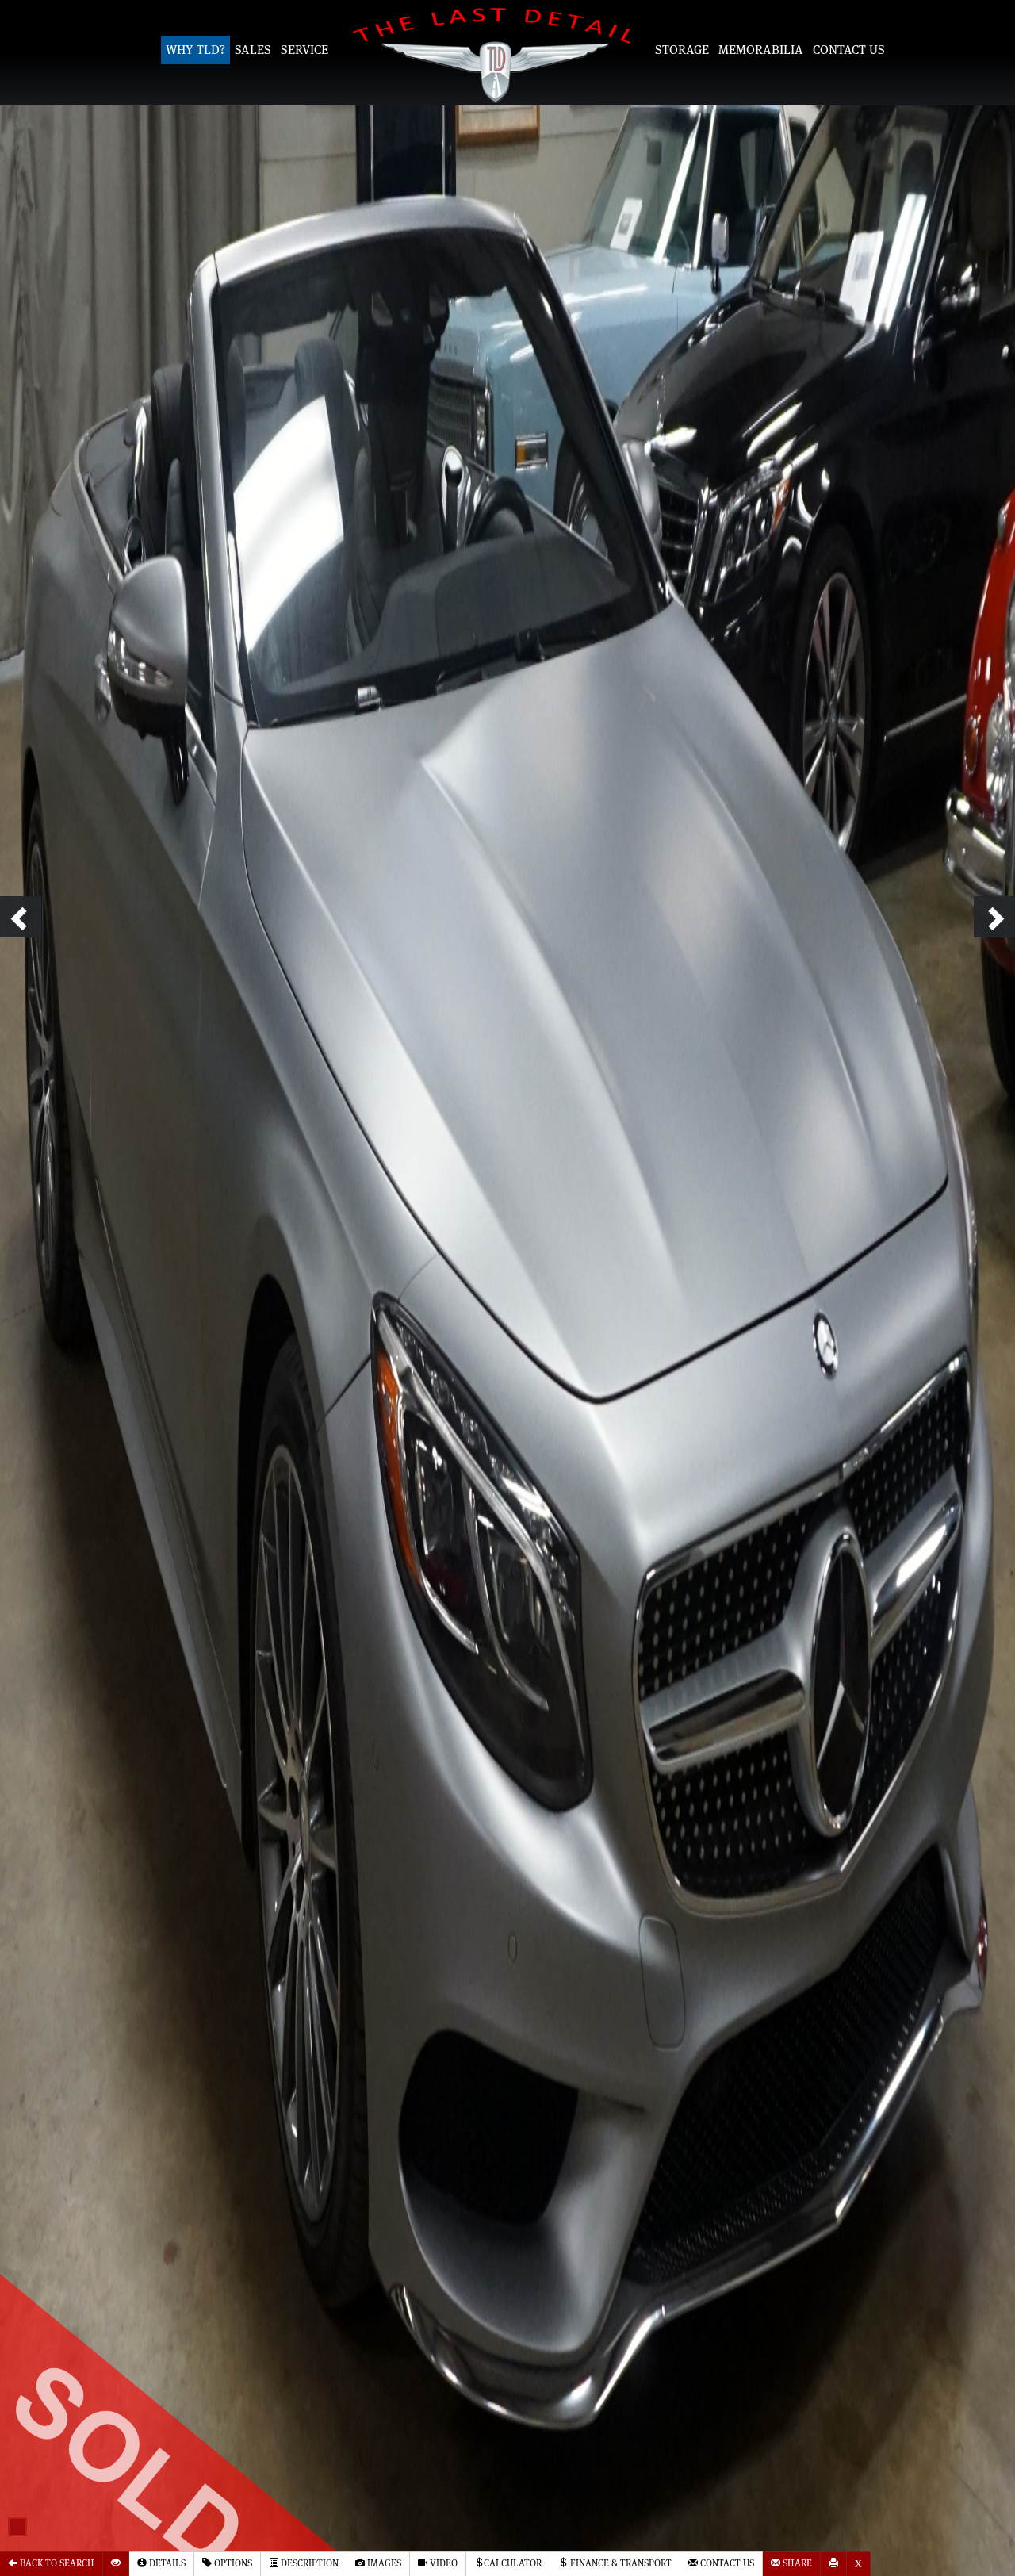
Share (796, 2564)
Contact (726, 2564)
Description (308, 2564)
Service (304, 50)
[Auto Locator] (116, 2564)
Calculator (513, 2564)
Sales (253, 50)
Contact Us (849, 50)
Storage (682, 50)
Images (383, 2564)
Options (232, 2564)
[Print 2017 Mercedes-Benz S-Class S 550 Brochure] (834, 2564)
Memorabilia (761, 50)
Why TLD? (195, 50)
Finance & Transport (620, 2564)
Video (442, 2564)
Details (166, 2564)
